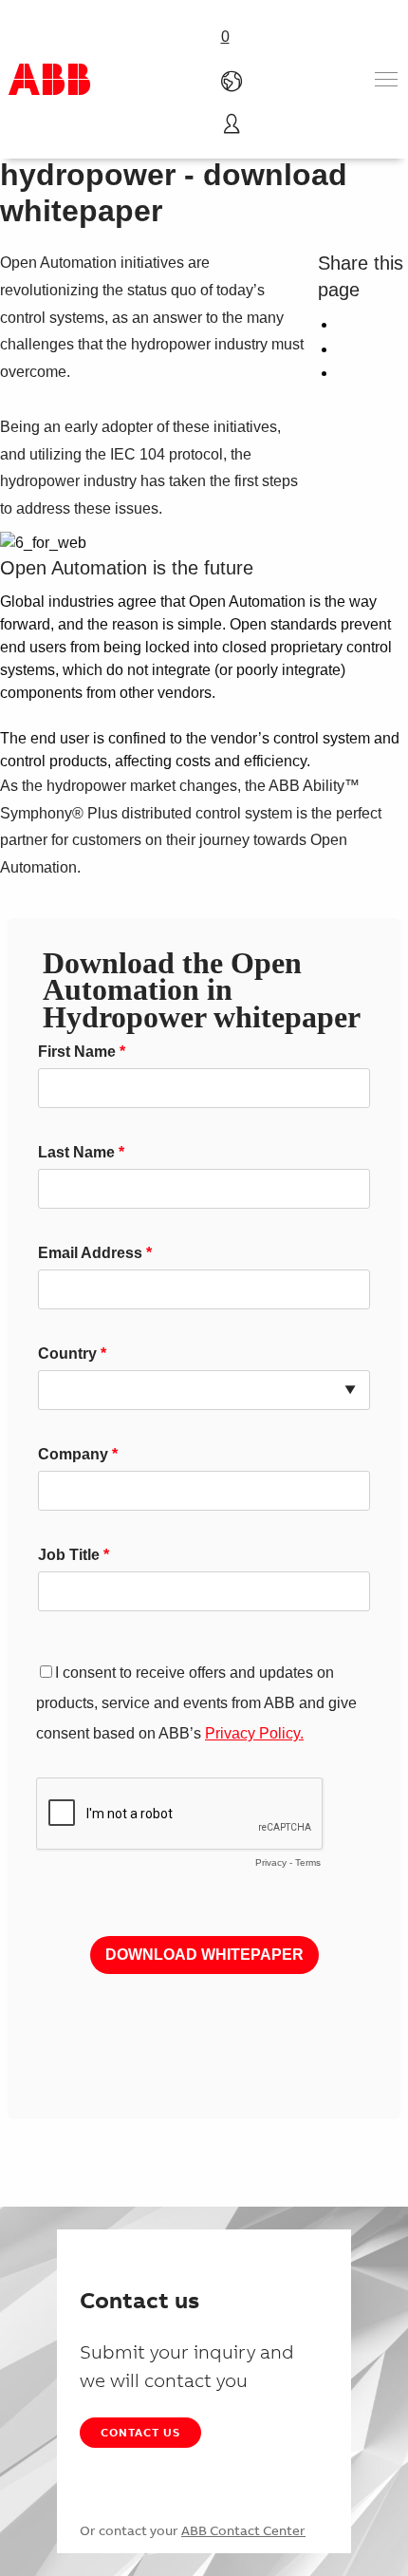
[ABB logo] (49, 79)
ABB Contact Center (243, 2530)
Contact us (140, 2432)
